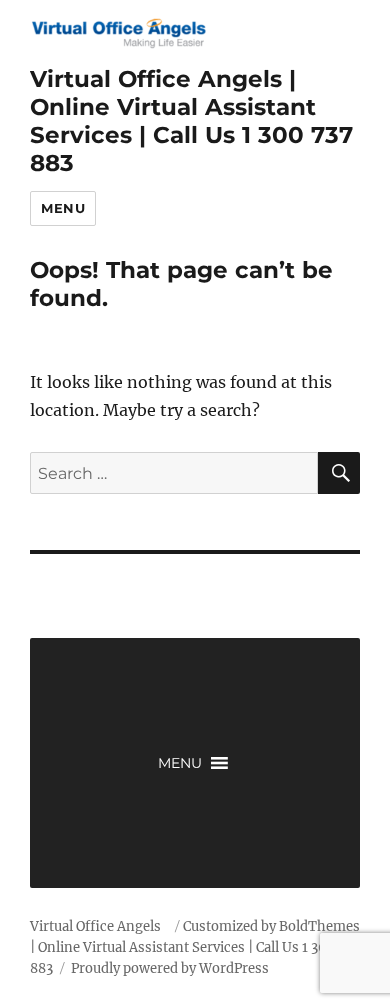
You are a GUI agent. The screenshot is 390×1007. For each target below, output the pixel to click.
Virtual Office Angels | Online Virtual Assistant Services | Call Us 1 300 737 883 (191, 121)
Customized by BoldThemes (271, 926)
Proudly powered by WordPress (170, 968)
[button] (180, 763)
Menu (63, 208)
